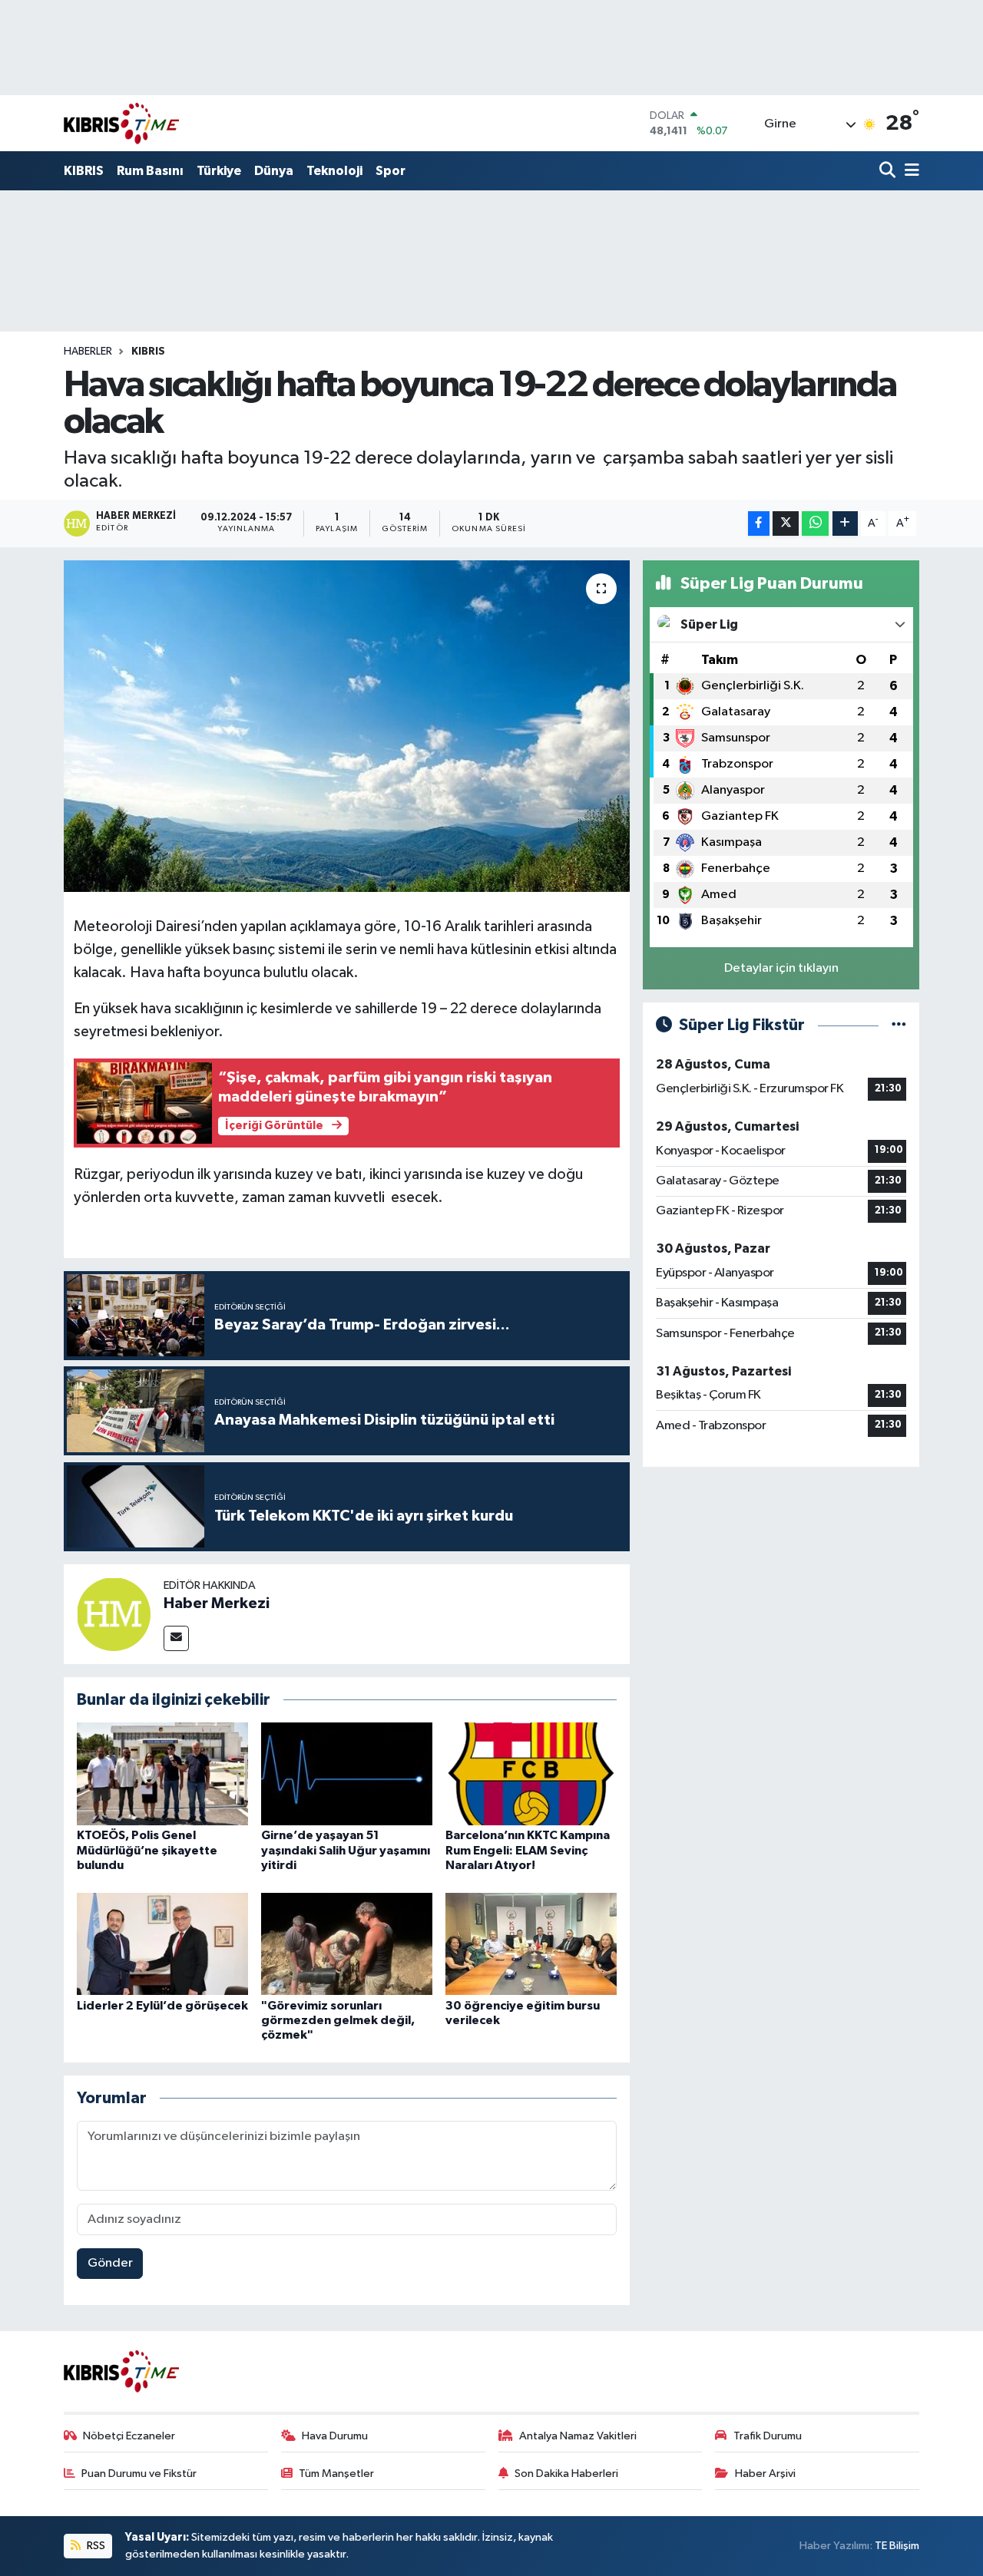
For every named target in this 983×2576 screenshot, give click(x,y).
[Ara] (889, 172)
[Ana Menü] (909, 172)
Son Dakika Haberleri (566, 2474)
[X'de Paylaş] (786, 524)
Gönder (110, 2263)
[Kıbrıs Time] (121, 123)
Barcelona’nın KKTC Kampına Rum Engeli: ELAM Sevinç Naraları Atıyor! (528, 1850)
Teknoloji (334, 171)
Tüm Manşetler (336, 2474)
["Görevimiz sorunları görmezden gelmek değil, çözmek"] (347, 1943)
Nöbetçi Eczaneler (129, 2436)
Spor (391, 171)
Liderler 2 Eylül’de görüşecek (162, 2006)
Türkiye (219, 171)
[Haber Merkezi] (114, 1614)
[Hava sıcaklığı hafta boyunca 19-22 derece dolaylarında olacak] (347, 726)
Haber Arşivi (765, 2474)
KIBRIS (84, 171)
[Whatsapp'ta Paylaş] (815, 524)
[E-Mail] (176, 1638)
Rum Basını (150, 171)
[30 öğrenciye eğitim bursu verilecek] (531, 1943)
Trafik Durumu (768, 2436)
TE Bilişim (897, 2546)
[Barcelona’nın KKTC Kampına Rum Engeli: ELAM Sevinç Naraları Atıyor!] (531, 1773)
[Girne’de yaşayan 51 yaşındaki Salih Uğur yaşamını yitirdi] (347, 1773)
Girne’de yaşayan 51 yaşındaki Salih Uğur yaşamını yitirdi (346, 1850)
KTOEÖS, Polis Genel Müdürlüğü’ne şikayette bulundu (147, 1850)
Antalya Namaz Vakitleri (578, 2436)
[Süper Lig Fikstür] (899, 1025)
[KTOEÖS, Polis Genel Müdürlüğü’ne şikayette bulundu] (162, 1773)
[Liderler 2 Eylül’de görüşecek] (162, 1943)
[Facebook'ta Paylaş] (759, 524)
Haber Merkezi (217, 1603)
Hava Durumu (335, 2436)
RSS (95, 2546)
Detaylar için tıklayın (781, 968)
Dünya (274, 171)
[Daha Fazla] (845, 524)
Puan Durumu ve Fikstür (139, 2474)
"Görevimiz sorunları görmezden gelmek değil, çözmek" (338, 2020)
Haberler (88, 352)
